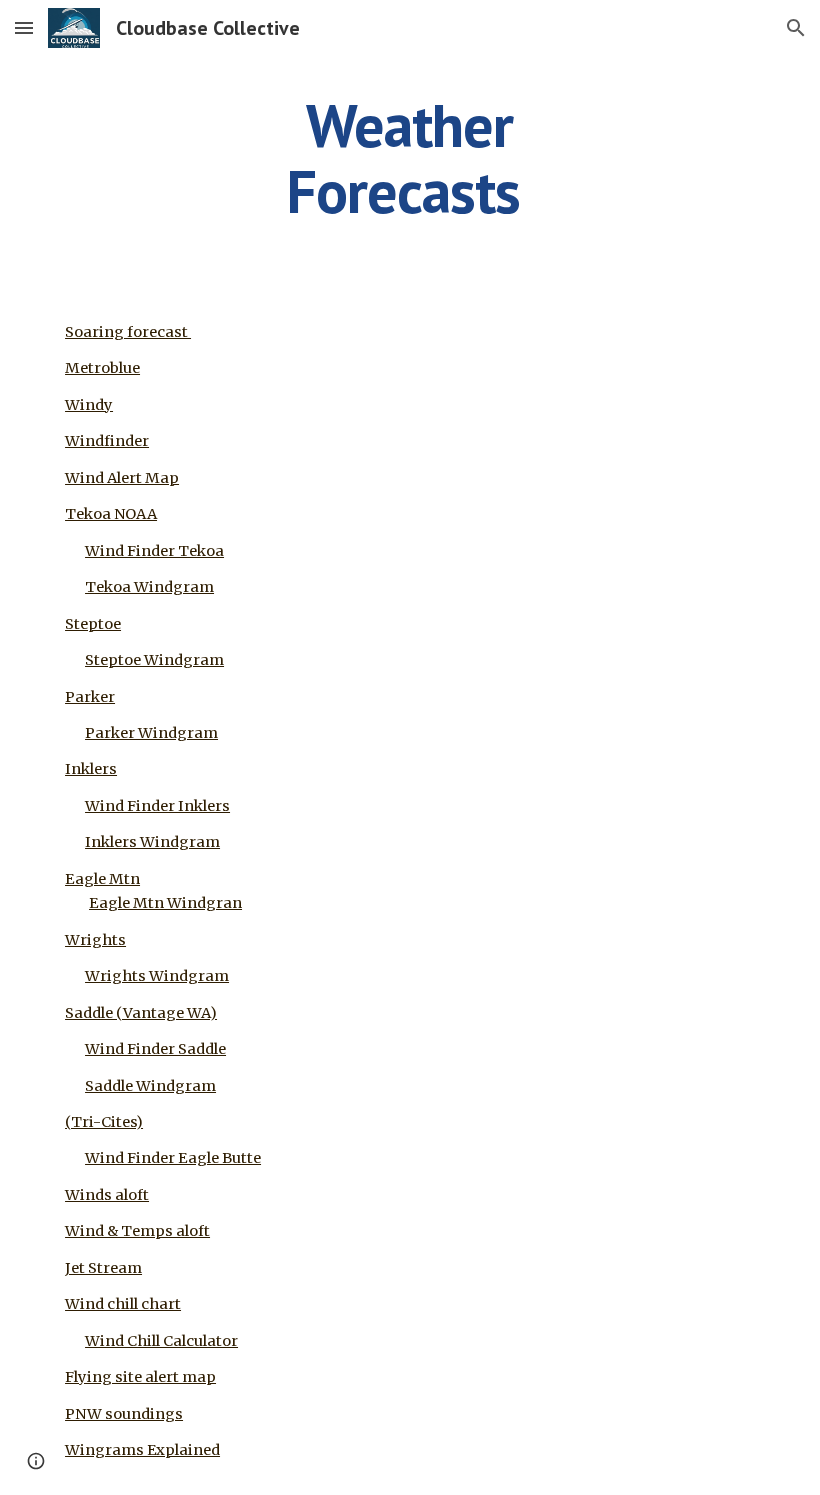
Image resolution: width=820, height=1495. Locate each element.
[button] (24, 27)
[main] (410, 158)
